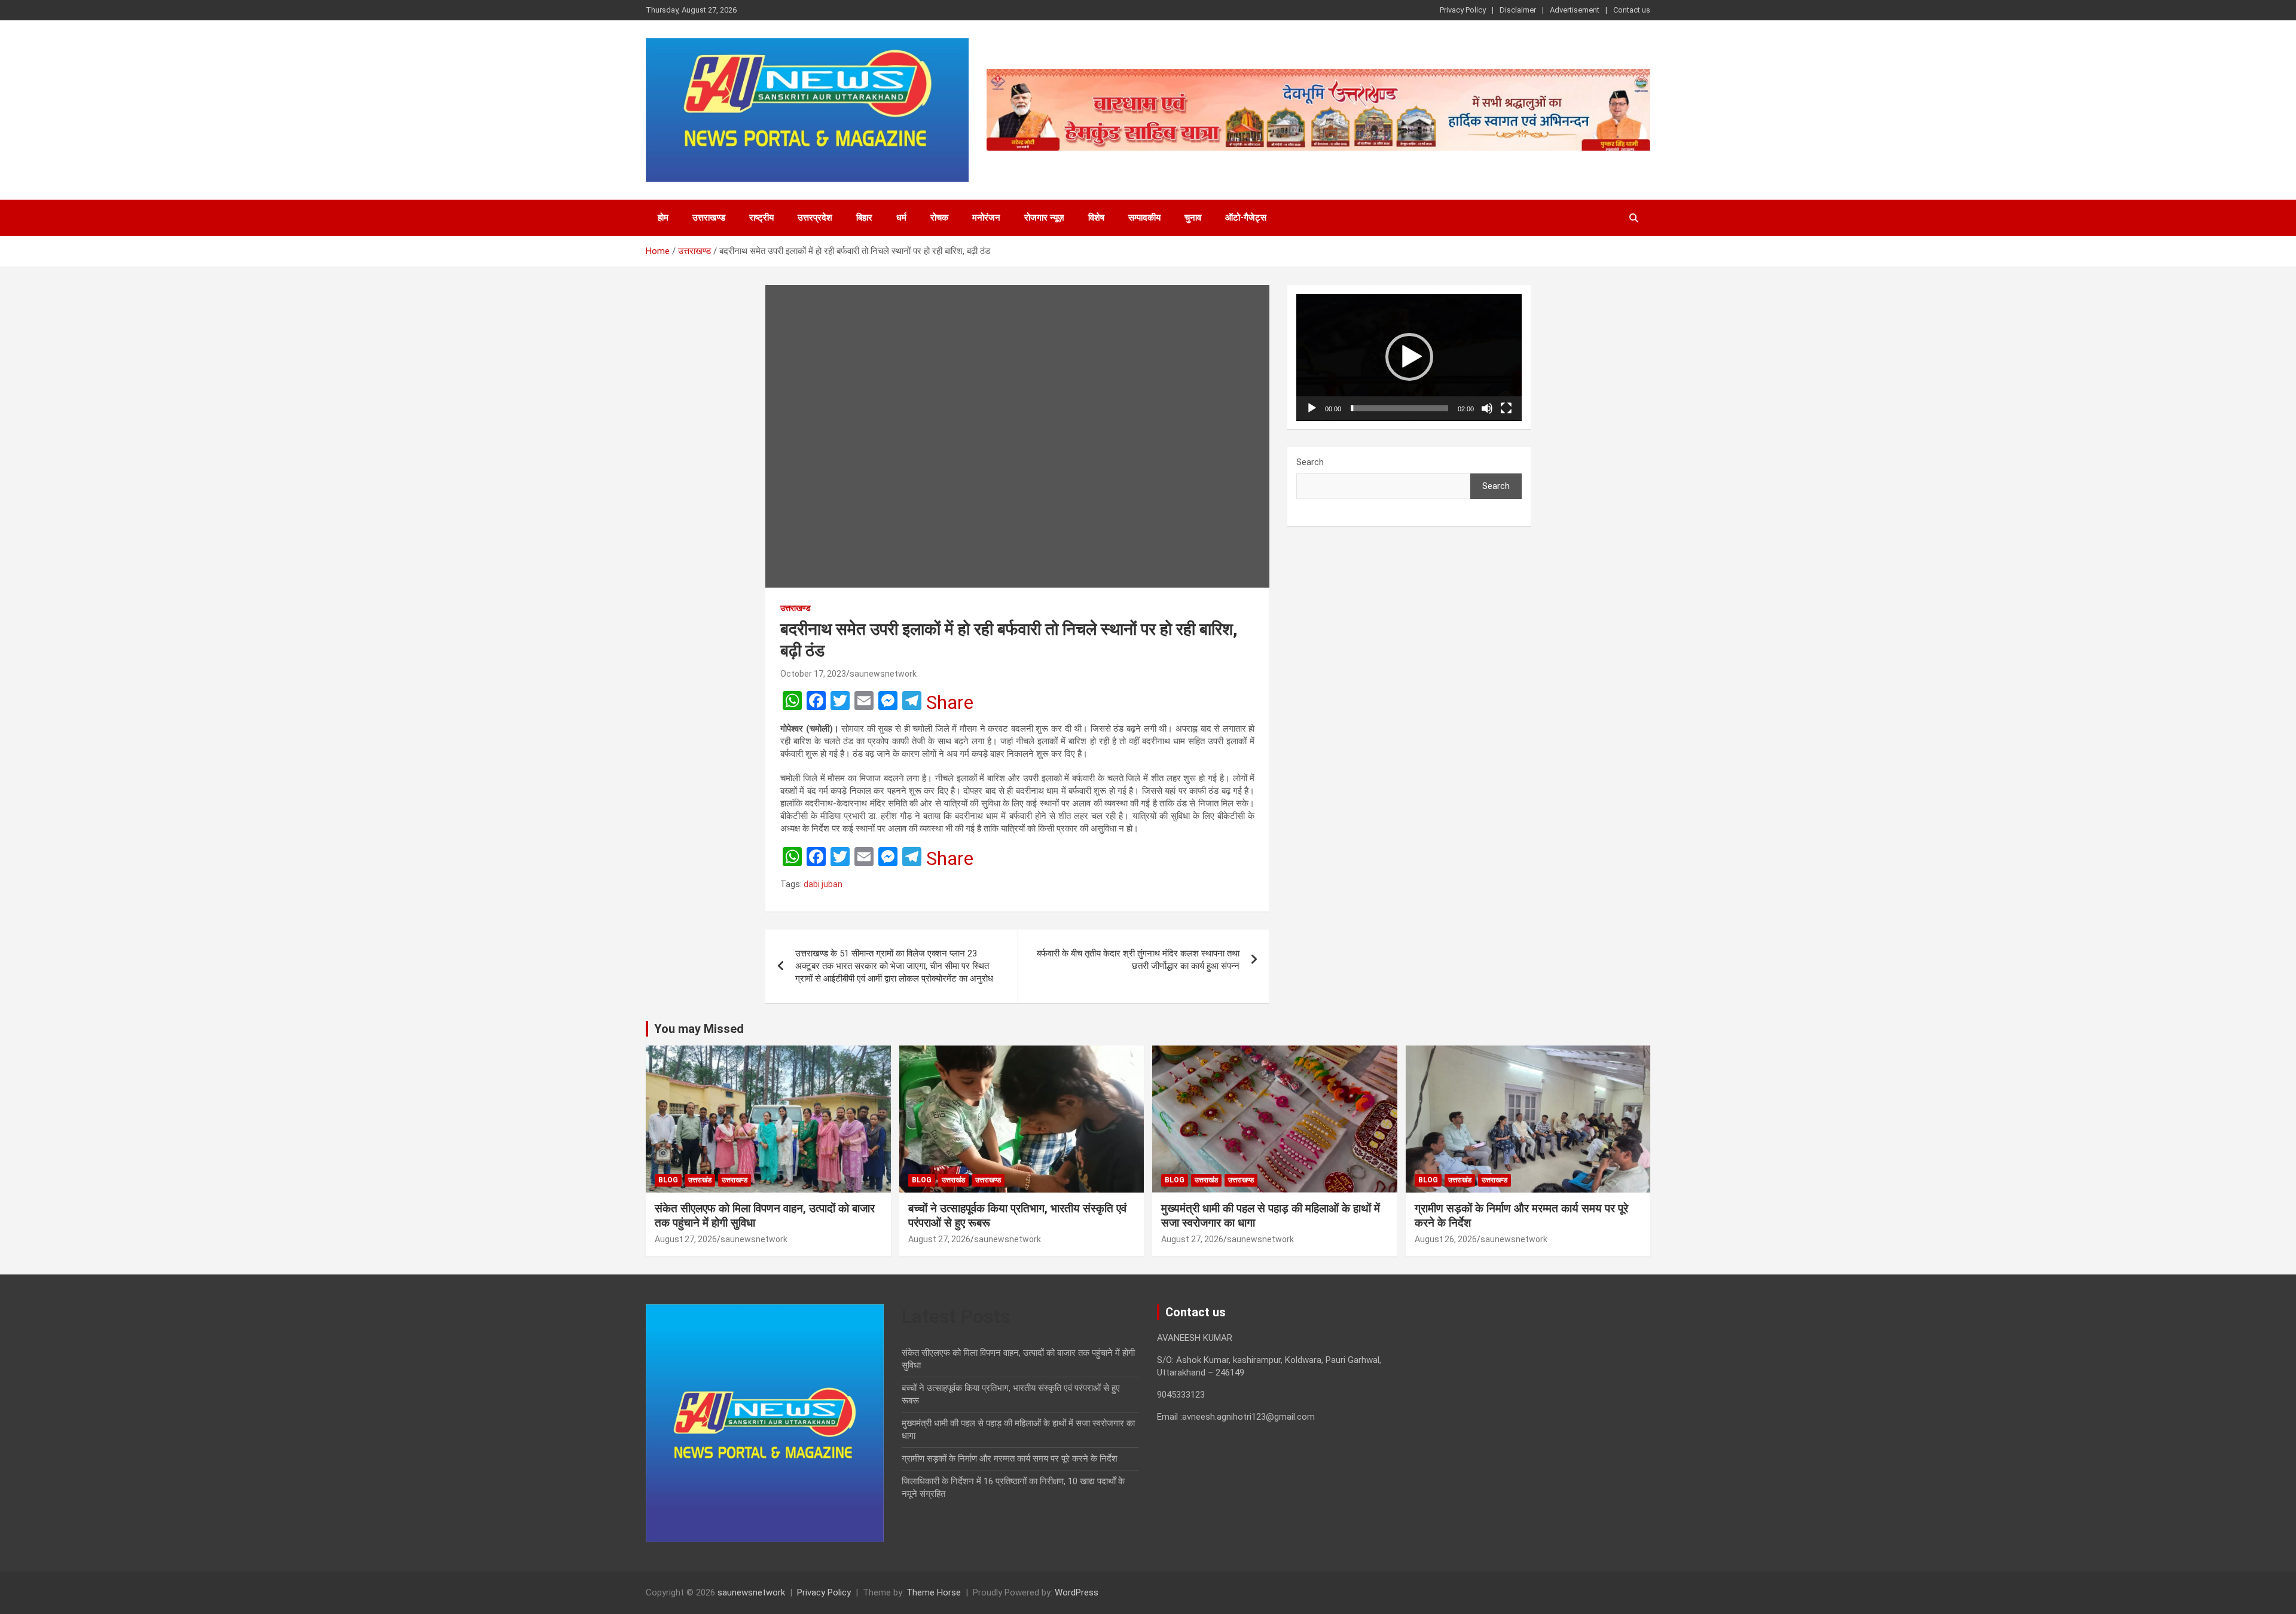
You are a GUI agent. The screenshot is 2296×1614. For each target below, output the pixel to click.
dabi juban (823, 884)
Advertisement (1575, 10)
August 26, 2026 (1446, 1239)
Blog (668, 1180)
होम (663, 218)
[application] (1409, 357)
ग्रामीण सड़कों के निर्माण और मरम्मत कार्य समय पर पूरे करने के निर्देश (1010, 1459)
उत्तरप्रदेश (815, 218)
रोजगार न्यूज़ (1044, 218)
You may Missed (699, 1029)
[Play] (1312, 408)
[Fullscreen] (1506, 408)
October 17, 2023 (813, 674)
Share (950, 702)
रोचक (939, 218)
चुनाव (1193, 218)
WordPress (1077, 1592)
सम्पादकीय (1144, 218)
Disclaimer (1518, 10)
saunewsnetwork (883, 674)
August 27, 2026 (686, 1239)
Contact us (1632, 10)
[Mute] (1487, 408)
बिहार (864, 218)
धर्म (901, 218)
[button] (1409, 357)
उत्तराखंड (700, 1180)
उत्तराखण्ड (709, 218)
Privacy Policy (1463, 10)
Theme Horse (934, 1592)
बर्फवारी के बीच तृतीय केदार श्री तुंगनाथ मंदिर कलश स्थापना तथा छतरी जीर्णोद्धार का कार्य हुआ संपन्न (1138, 960)
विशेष (1096, 218)
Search (1310, 462)
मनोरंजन (986, 218)
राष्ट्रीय (761, 218)
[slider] (1399, 408)
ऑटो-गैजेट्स (1246, 218)
